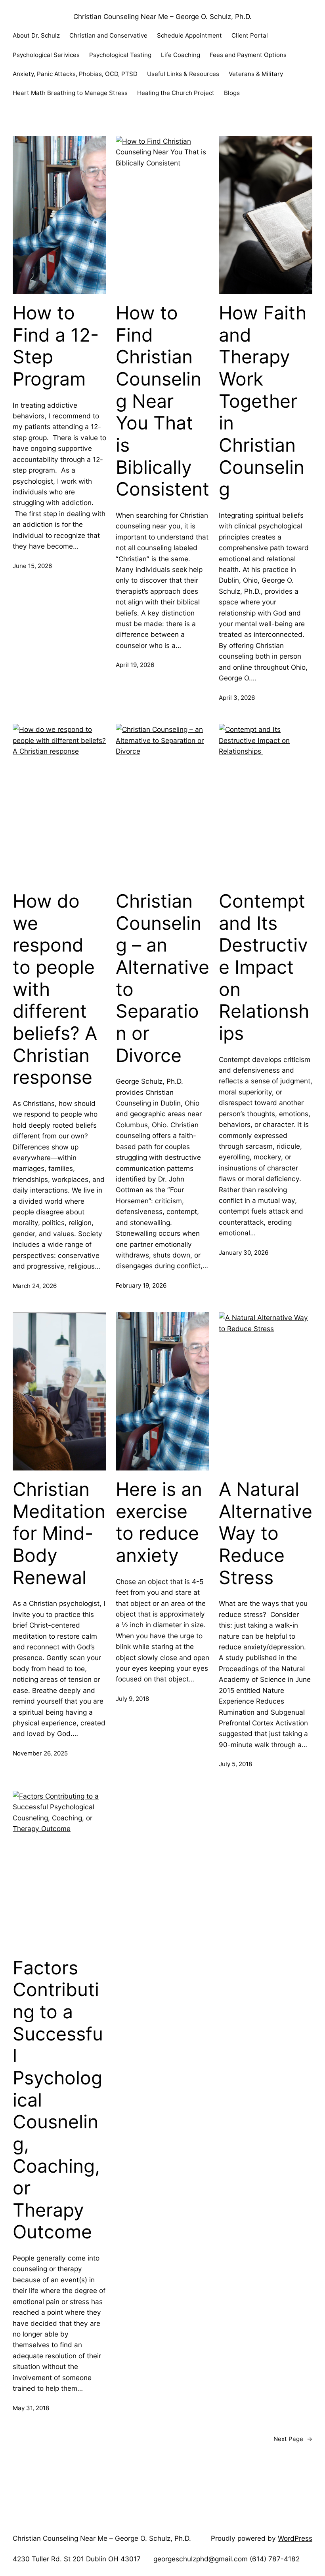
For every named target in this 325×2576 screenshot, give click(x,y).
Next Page (293, 2439)
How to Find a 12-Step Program (56, 346)
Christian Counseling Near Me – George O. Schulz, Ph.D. (162, 16)
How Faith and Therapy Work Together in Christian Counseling (263, 401)
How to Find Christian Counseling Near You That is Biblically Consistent (162, 401)
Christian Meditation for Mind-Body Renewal (59, 1533)
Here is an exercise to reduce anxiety (159, 1522)
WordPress (295, 2538)
